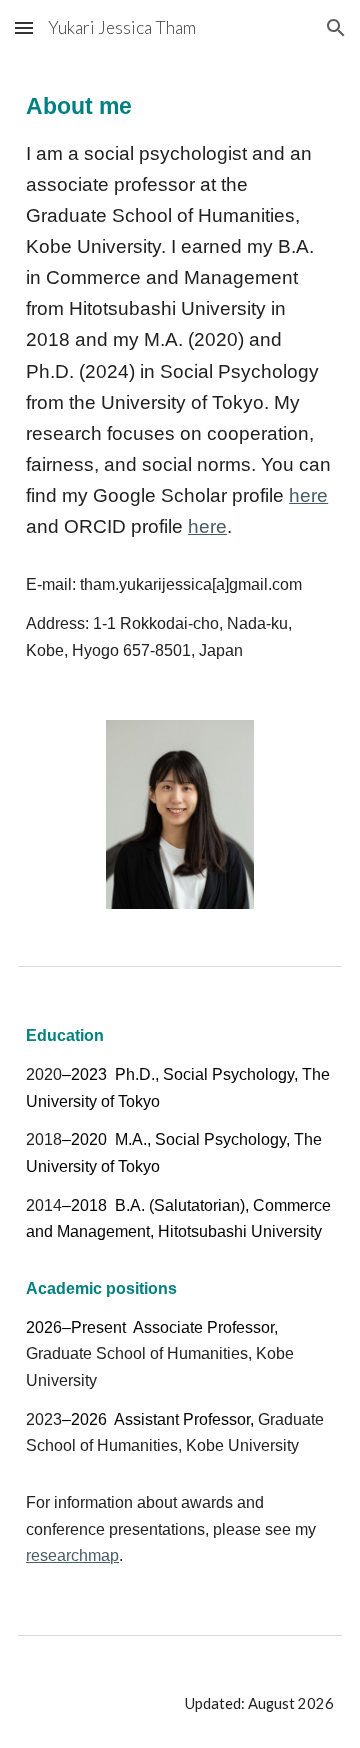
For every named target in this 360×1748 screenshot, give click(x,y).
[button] (24, 27)
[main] (180, 376)
